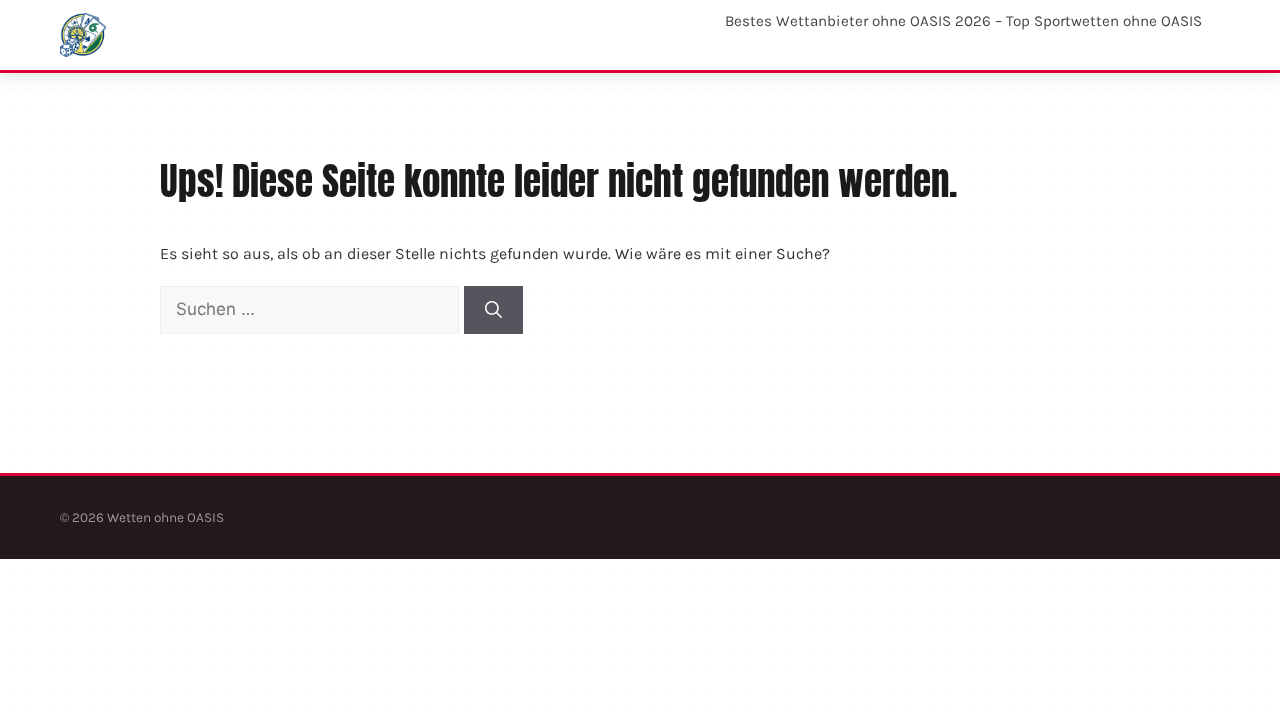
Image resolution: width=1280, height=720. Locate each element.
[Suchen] (493, 310)
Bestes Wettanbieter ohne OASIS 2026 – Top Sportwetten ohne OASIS (963, 21)
